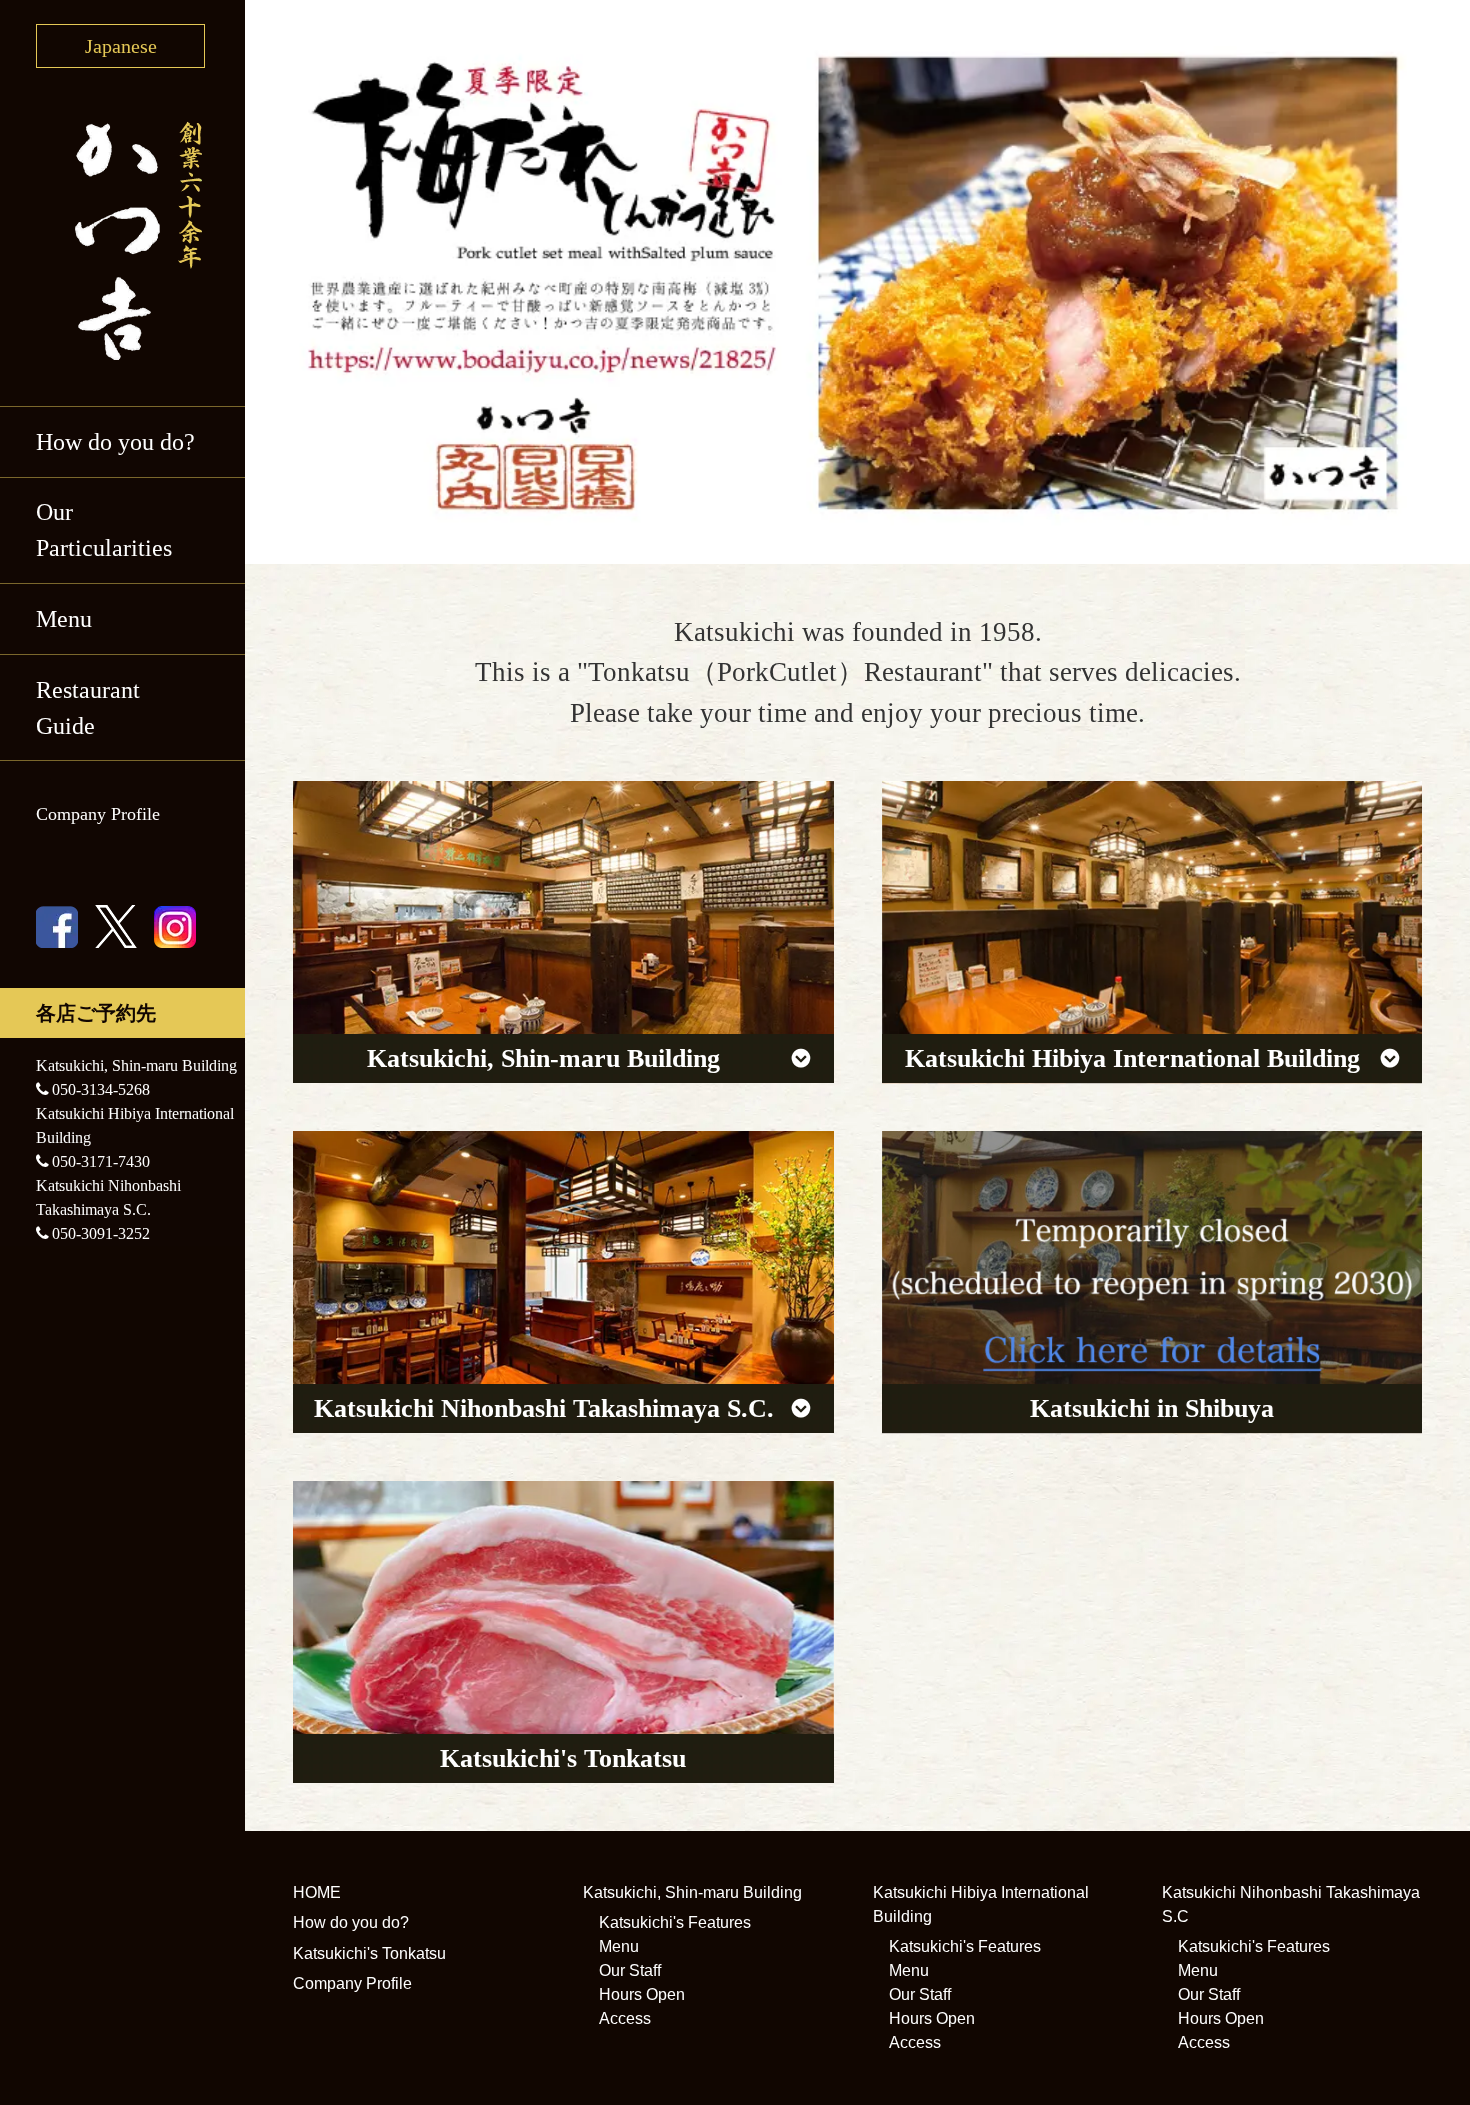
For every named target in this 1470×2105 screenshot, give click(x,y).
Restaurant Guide (88, 708)
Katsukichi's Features (675, 1922)
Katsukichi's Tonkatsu (369, 1953)
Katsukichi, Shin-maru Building (692, 1892)
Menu (619, 1946)
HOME (317, 1892)
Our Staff (630, 1970)
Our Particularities (104, 530)
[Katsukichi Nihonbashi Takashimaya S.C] (563, 1282)
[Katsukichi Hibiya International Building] (1152, 932)
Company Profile (98, 814)
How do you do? (115, 442)
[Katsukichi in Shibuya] (1152, 1282)
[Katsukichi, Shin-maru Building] (563, 932)
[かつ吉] (122, 237)
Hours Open (642, 1994)
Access (625, 2018)
